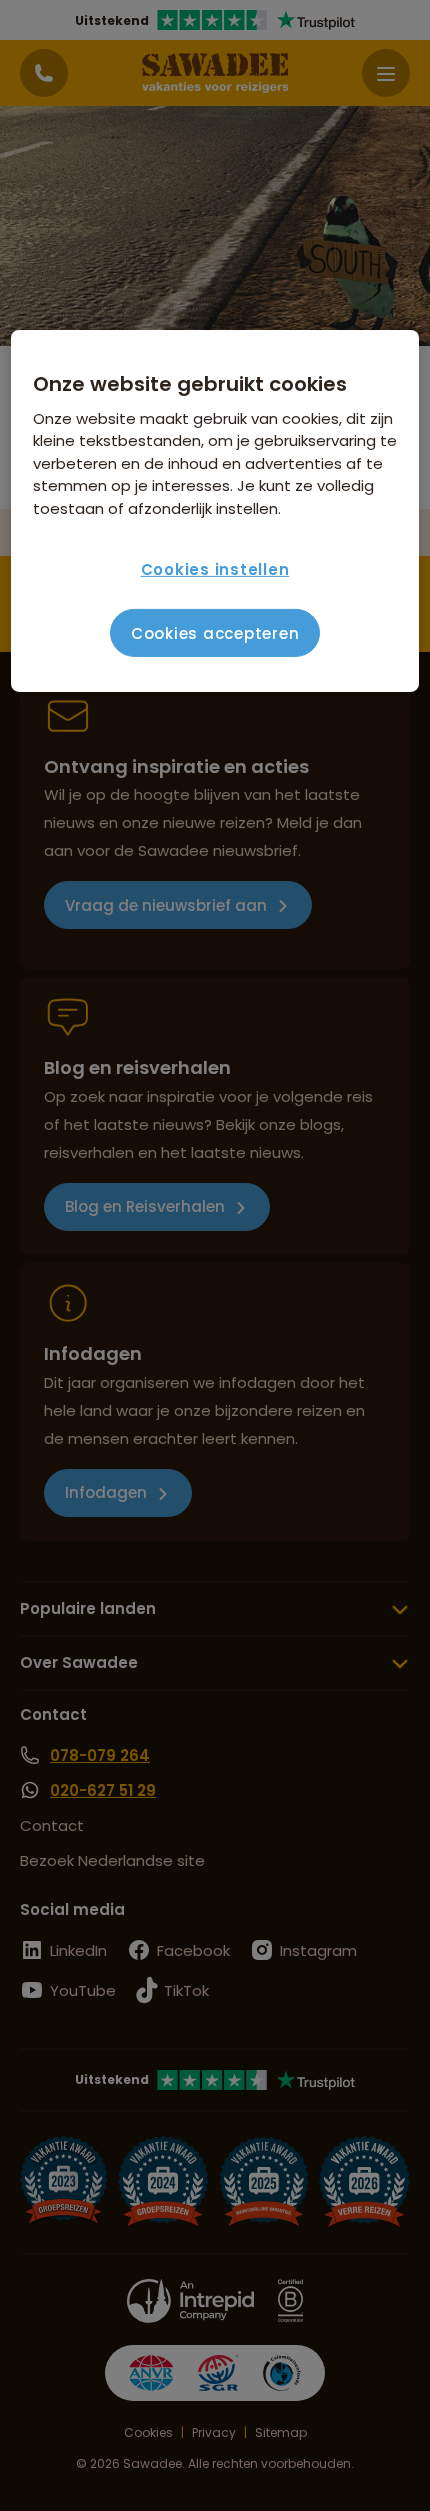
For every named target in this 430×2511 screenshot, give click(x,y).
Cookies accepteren (215, 633)
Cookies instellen (215, 569)
